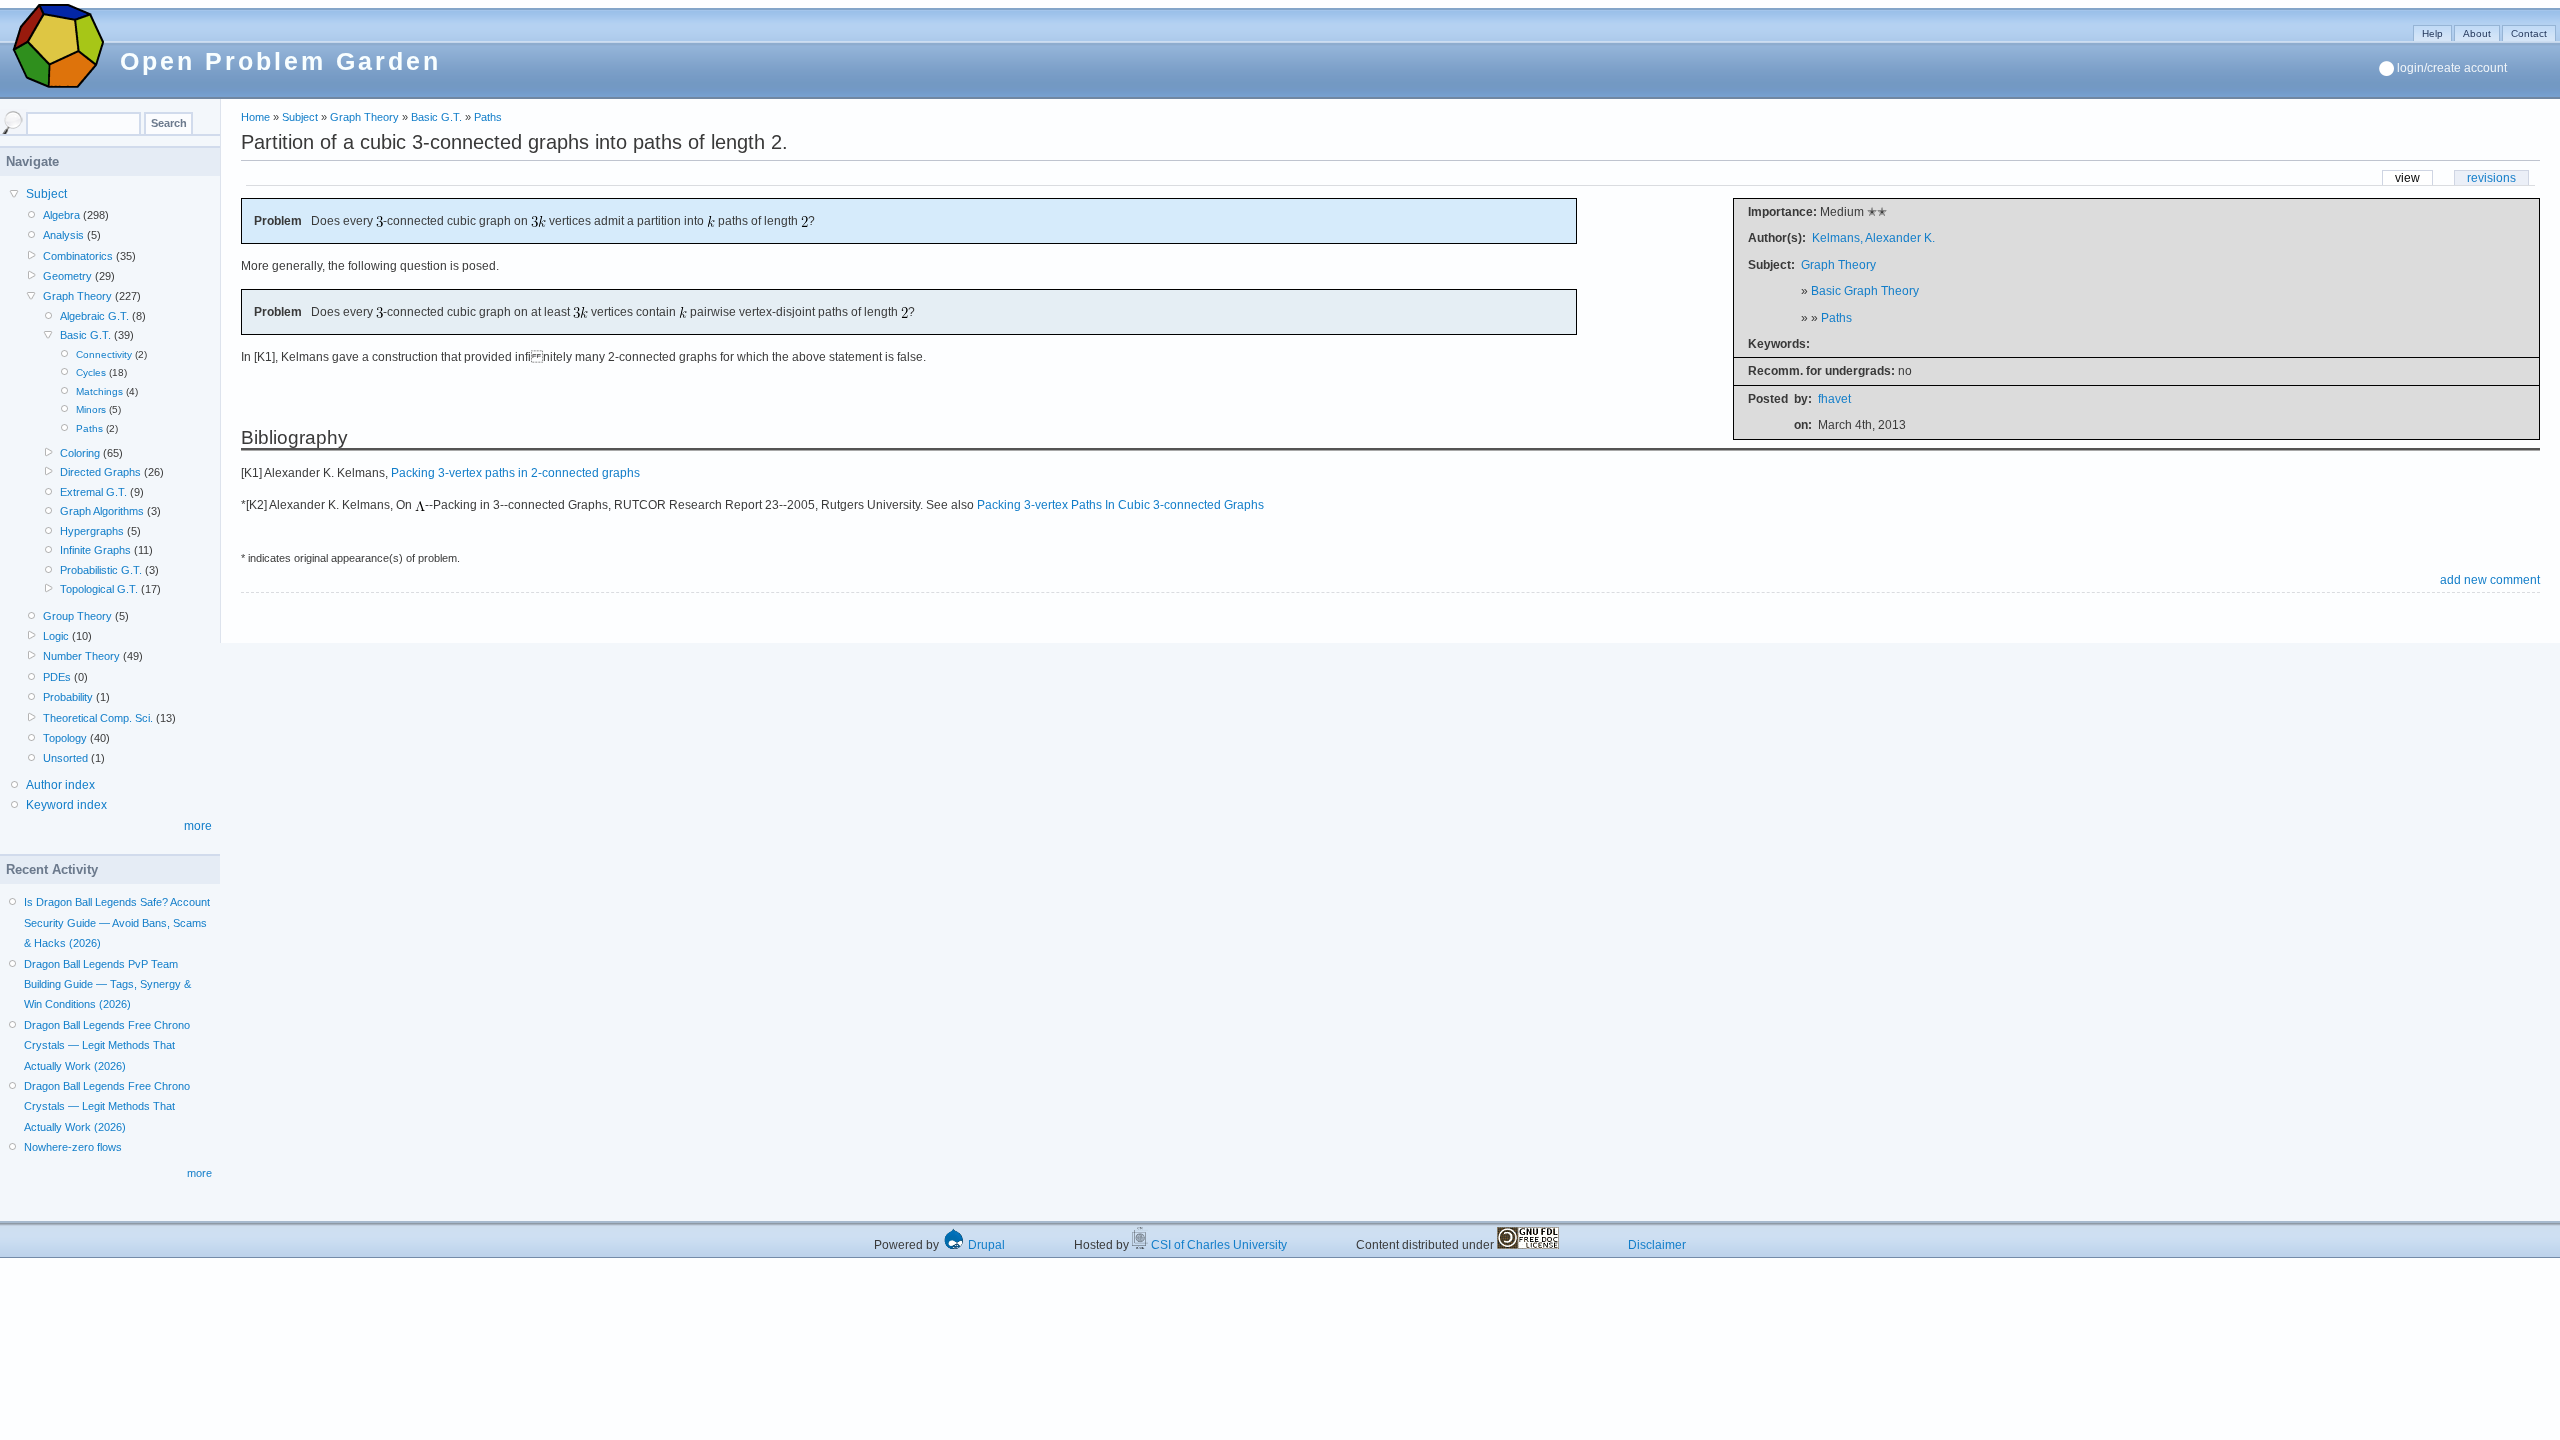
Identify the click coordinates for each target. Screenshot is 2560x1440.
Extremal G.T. (93, 492)
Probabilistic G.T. (101, 570)
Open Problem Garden (280, 61)
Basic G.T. (436, 117)
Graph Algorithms (102, 511)
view (2407, 178)
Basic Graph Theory (1865, 291)
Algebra (61, 215)
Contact (2529, 33)
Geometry (67, 276)
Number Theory (81, 656)
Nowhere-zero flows (73, 1147)
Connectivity (104, 354)
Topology (65, 738)
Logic (56, 636)
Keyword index (66, 805)
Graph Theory (364, 117)
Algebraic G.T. (94, 316)
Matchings (99, 391)
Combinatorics (78, 256)
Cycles (91, 372)
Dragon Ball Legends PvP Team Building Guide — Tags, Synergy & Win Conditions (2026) (107, 984)
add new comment (2490, 580)
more (198, 826)
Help (2432, 33)
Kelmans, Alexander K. (1873, 238)
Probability (68, 697)
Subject (300, 117)
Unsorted (65, 758)
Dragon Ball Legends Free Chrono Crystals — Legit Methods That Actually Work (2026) (107, 1045)
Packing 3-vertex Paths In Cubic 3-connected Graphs (1120, 505)
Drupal (985, 1245)
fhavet (1834, 399)
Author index (60, 785)
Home (255, 117)
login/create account (2452, 68)
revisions (2491, 178)
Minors (91, 409)
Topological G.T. (99, 589)
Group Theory (77, 616)
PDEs (57, 677)
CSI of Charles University (1217, 1245)
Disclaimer (1657, 1245)
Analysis (63, 235)
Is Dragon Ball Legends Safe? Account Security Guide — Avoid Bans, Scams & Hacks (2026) (117, 922)
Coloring (80, 453)
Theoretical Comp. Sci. (98, 718)
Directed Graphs (100, 472)
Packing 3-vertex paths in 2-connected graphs (515, 473)
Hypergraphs (92, 531)
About (2477, 33)
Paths (488, 117)
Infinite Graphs (95, 550)
